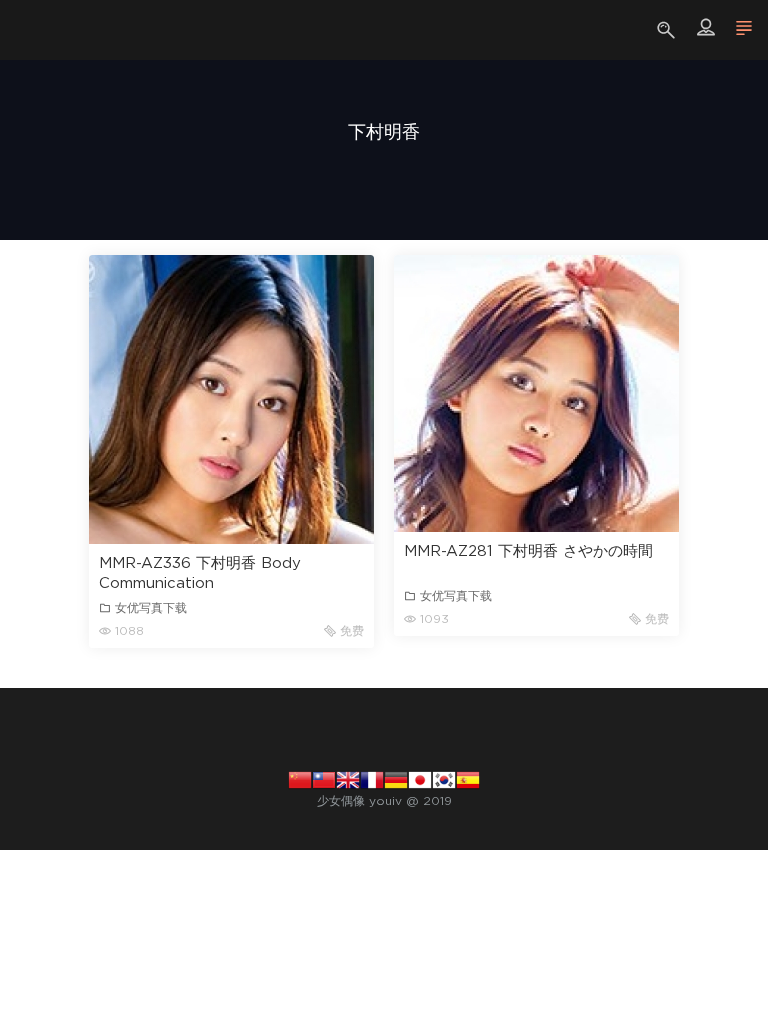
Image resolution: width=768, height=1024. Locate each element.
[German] (396, 779)
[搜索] (668, 30)
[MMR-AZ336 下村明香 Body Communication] (231, 399)
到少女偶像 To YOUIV (45, 30)
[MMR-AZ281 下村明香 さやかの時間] (536, 393)
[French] (372, 779)
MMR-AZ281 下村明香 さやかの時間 (528, 551)
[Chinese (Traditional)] (324, 779)
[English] (348, 779)
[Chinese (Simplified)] (300, 779)
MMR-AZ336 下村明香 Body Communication (200, 573)
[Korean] (444, 779)
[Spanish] (468, 779)
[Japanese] (420, 779)
